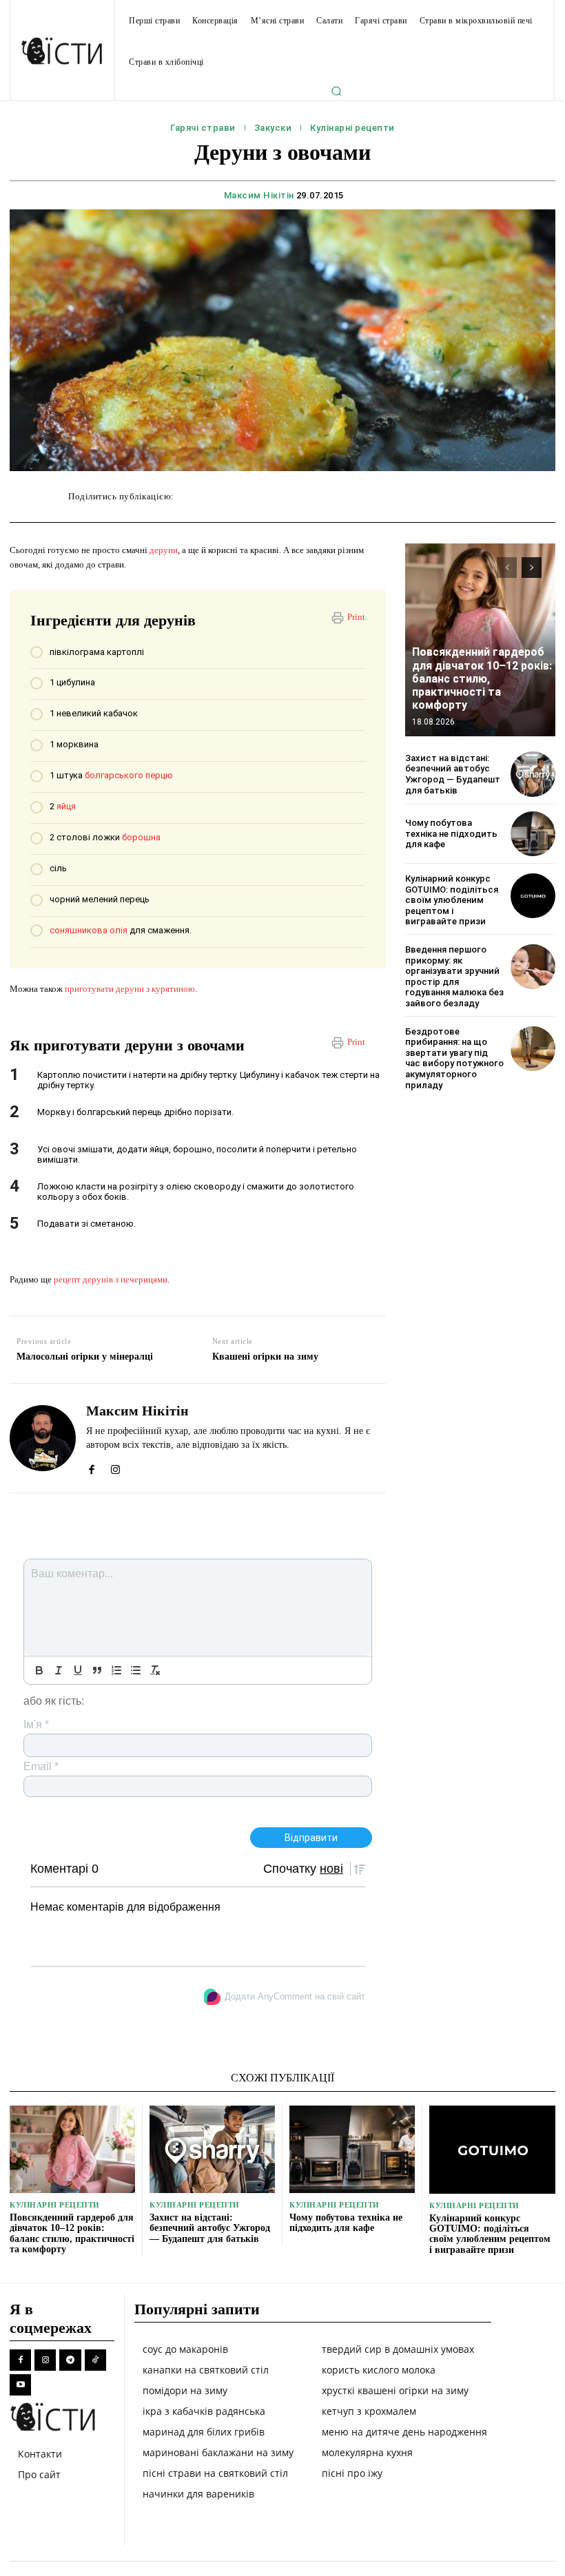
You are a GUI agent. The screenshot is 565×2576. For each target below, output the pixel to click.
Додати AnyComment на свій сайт (295, 1996)
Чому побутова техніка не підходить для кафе (451, 833)
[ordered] (116, 1670)
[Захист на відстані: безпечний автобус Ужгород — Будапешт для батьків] (533, 774)
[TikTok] (95, 2360)
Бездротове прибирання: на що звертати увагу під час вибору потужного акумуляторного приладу (454, 1058)
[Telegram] (70, 2360)
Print (356, 617)
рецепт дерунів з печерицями (111, 1279)
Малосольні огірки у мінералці (85, 1357)
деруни (164, 550)
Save (388, 498)
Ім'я (36, 1724)
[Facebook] (91, 1467)
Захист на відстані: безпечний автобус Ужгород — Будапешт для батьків (453, 774)
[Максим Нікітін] (43, 1438)
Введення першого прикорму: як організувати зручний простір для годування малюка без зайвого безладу (454, 976)
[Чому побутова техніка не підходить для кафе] (533, 834)
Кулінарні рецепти (352, 128)
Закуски (273, 128)
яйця (66, 806)
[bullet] (136, 1670)
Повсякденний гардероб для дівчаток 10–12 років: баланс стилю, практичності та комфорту (482, 678)
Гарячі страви (203, 128)
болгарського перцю (129, 775)
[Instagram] (115, 1467)
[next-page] (532, 568)
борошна (141, 837)
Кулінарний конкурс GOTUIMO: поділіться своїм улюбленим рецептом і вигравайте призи (452, 900)
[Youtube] (20, 2385)
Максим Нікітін (259, 195)
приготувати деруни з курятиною (130, 989)
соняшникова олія (89, 930)
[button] (336, 91)
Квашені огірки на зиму (265, 1357)
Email (41, 1766)
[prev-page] (507, 568)
